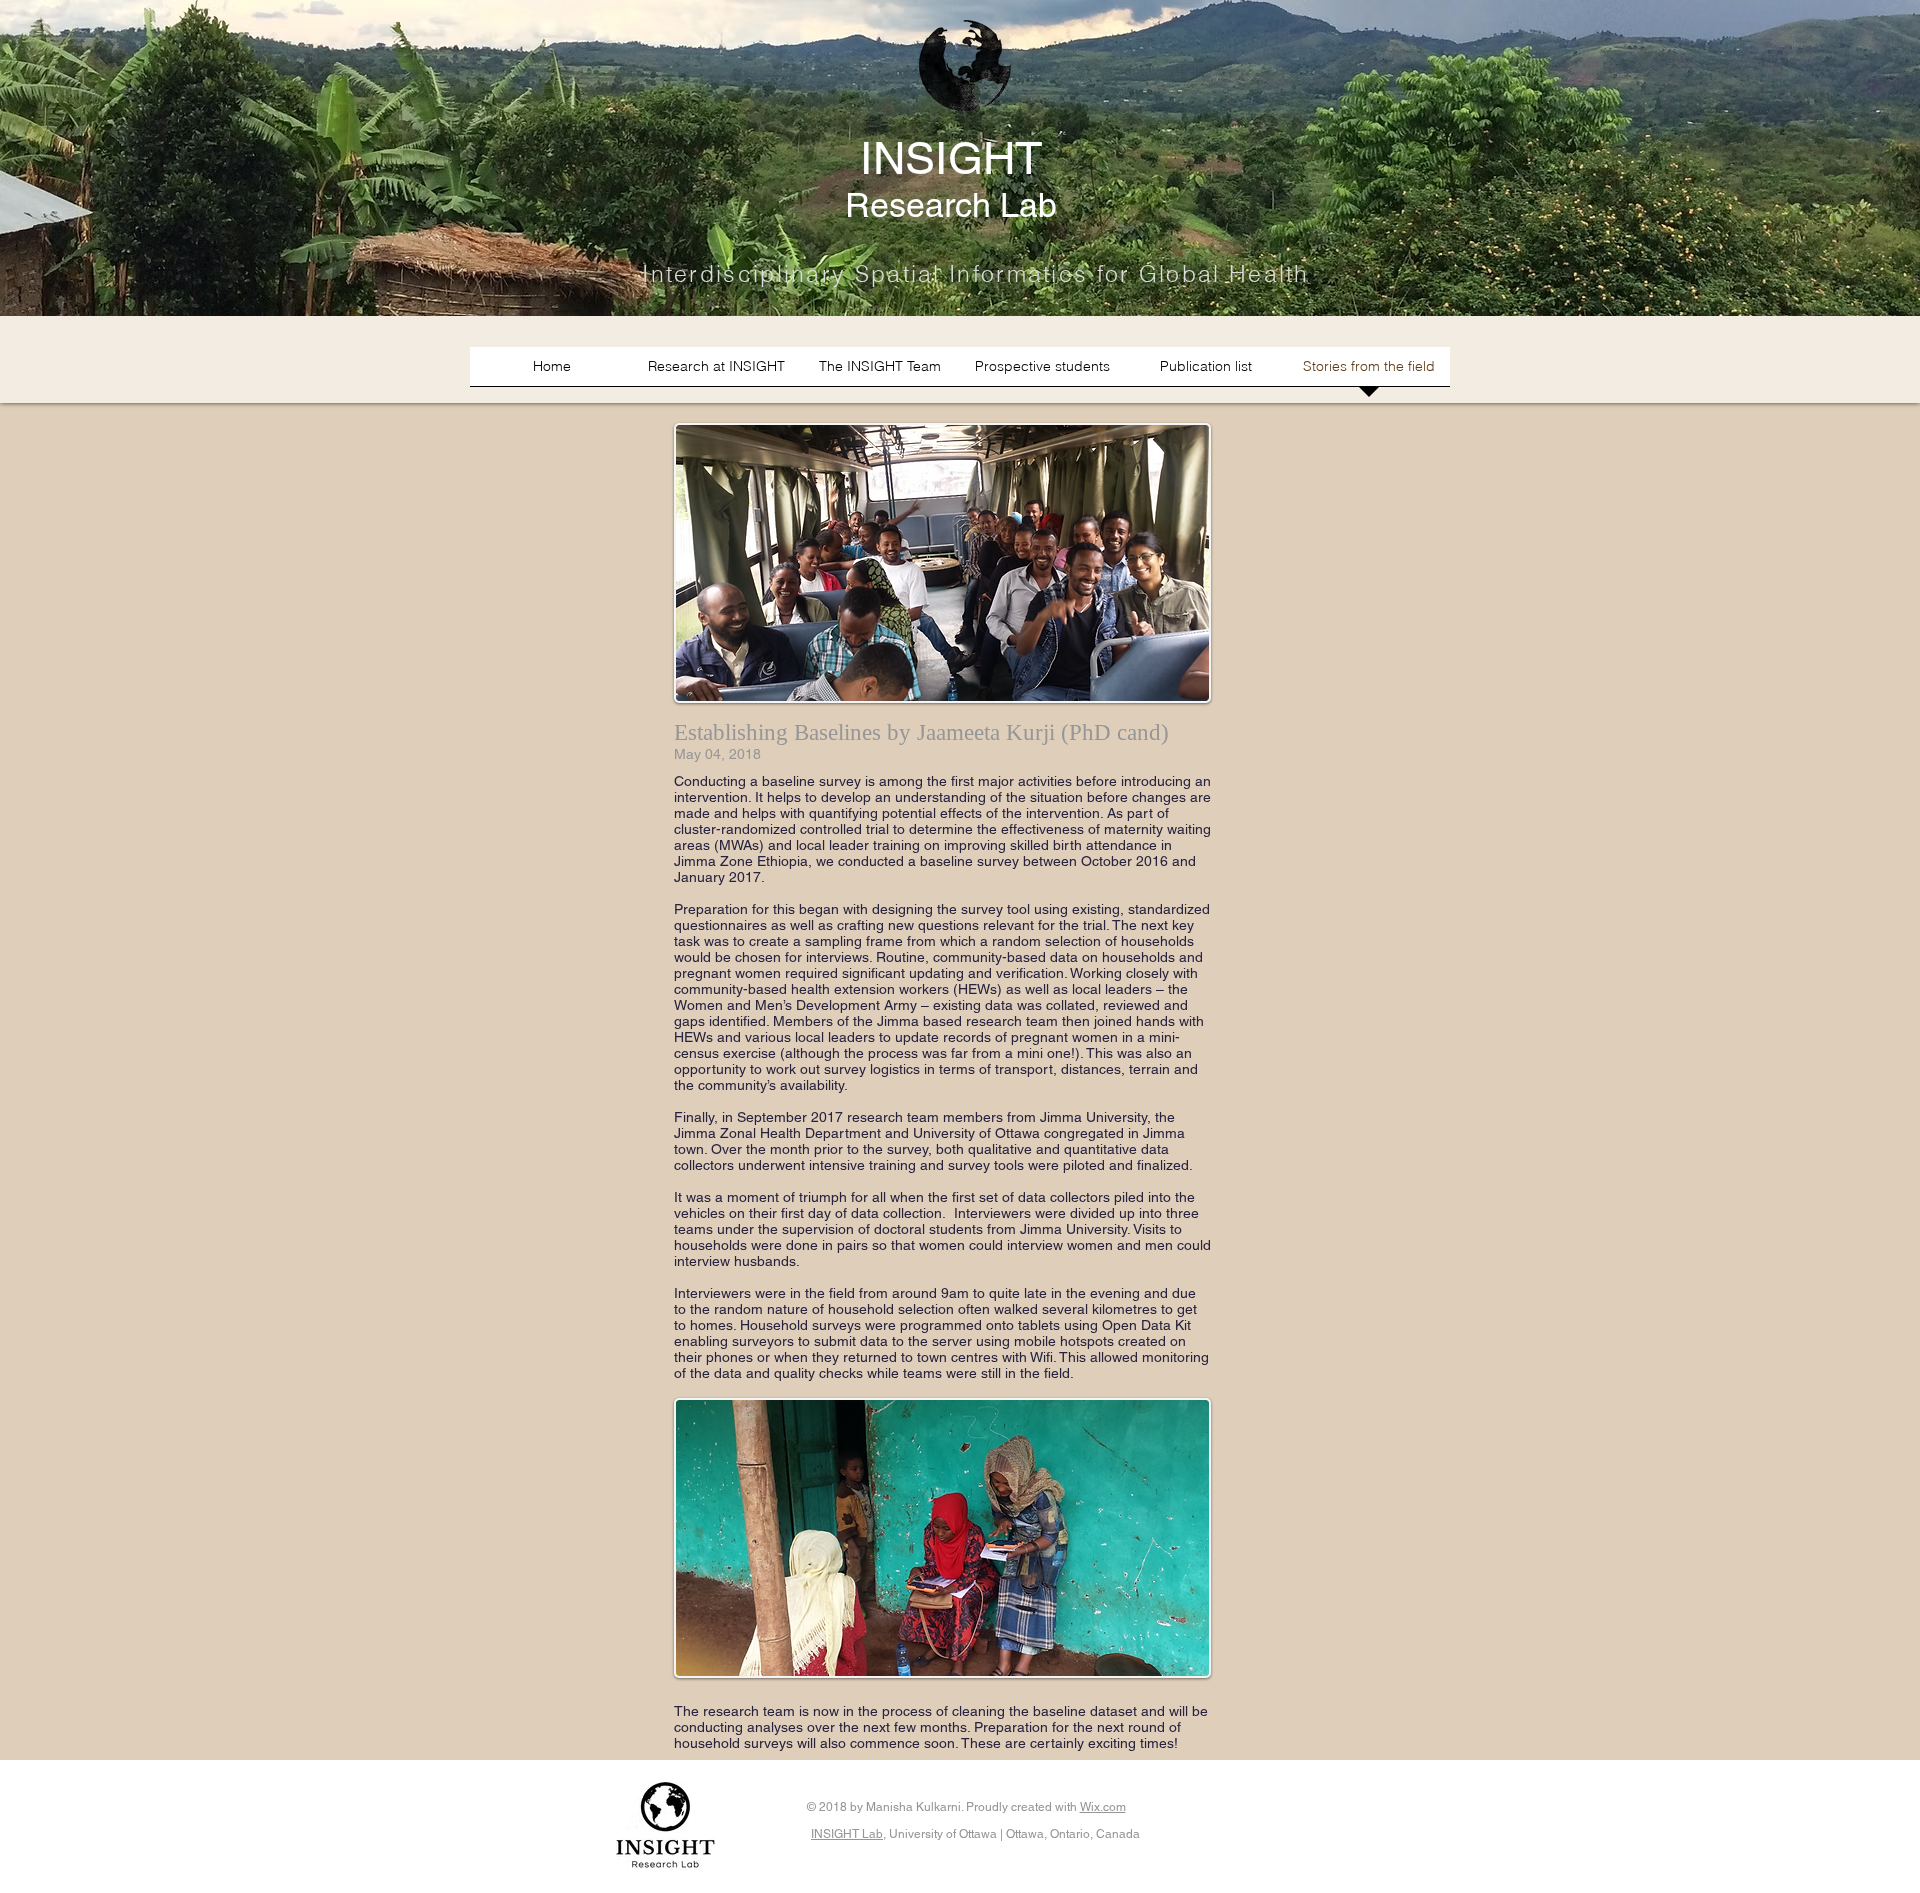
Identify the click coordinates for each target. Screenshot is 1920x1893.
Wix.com (1103, 1807)
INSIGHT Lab (847, 1834)
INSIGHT (951, 158)
